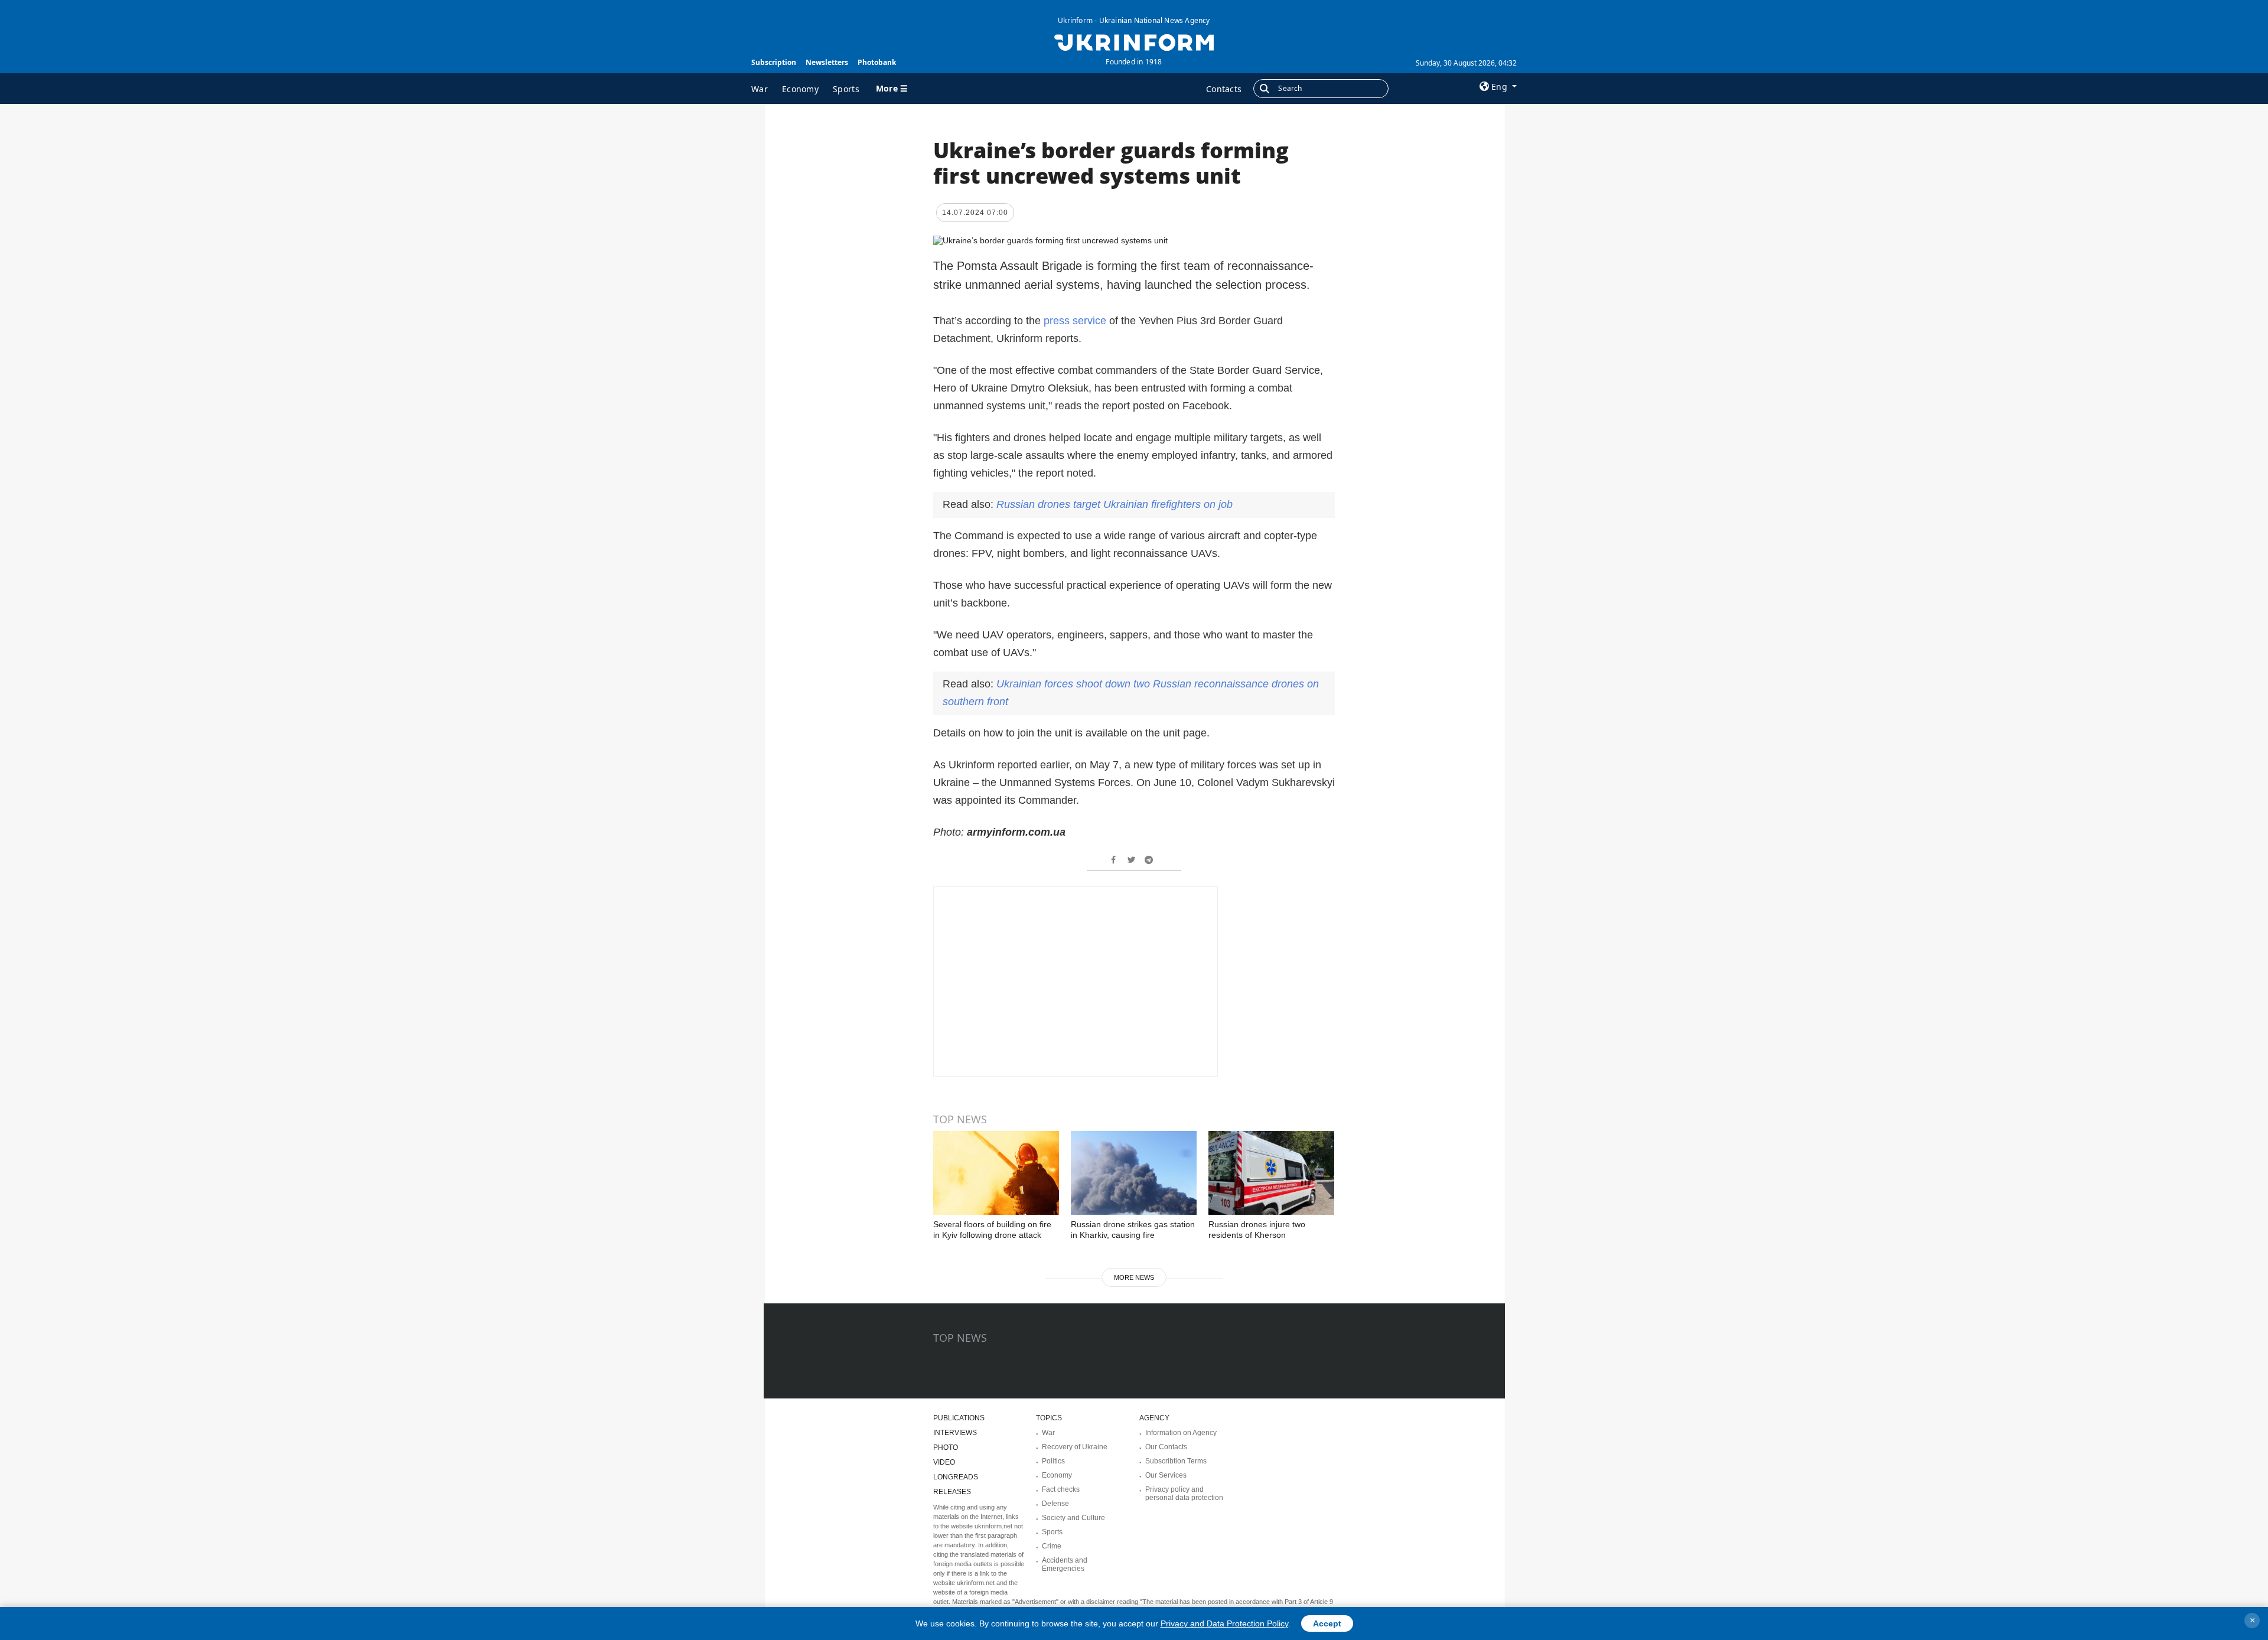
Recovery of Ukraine (1075, 1447)
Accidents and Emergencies (1065, 1564)
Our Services (1166, 1475)
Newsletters (827, 62)
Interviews (955, 1433)
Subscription (774, 62)
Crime (1052, 1546)
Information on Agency (1181, 1433)
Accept (1327, 1623)
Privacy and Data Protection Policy (1224, 1623)
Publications (959, 1418)
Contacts (1224, 89)
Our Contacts (1166, 1447)
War (760, 89)
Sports (846, 89)
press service (1075, 321)
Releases (952, 1492)
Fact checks (1061, 1489)
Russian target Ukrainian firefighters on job (1115, 504)
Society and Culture (1073, 1518)
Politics (1053, 1461)
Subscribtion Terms (1176, 1461)
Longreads (956, 1477)
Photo (946, 1447)
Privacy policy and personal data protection (1184, 1494)
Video (944, 1462)
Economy (800, 89)
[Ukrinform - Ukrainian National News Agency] (1134, 41)
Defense (1055, 1504)
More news (1134, 1277)
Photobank (877, 62)
